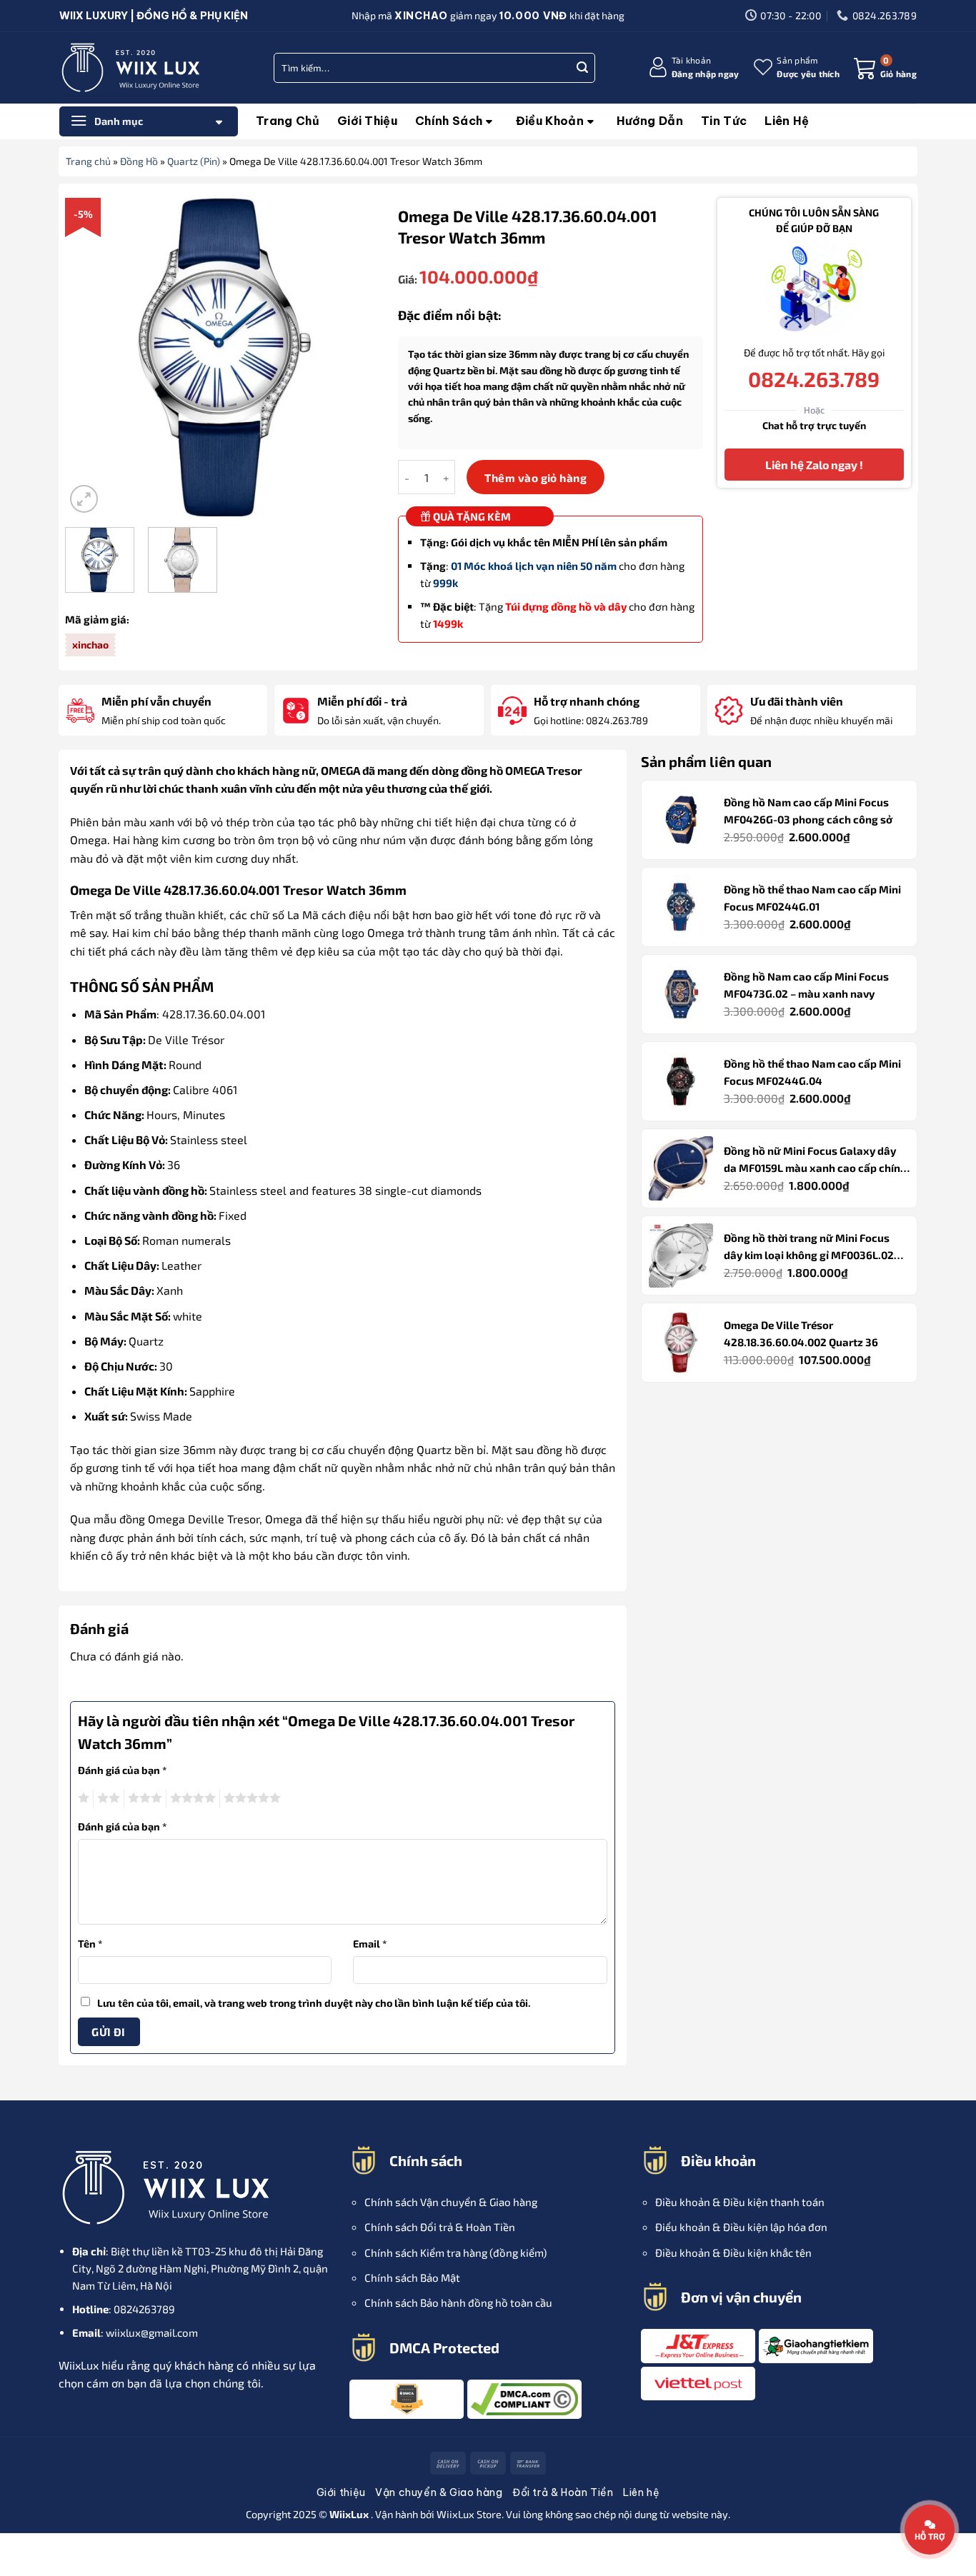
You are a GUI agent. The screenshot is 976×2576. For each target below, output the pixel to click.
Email (370, 1944)
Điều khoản (550, 121)
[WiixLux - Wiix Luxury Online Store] (131, 68)
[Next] (359, 357)
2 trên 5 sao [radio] (106, 1798)
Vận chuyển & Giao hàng (439, 2492)
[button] (694, 67)
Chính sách (449, 121)
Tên (90, 1944)
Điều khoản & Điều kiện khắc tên (733, 2252)
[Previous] (89, 357)
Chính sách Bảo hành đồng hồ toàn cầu (458, 2302)
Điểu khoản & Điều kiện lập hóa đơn (741, 2227)
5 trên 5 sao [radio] (250, 1798)
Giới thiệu (367, 121)
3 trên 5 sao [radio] (143, 1798)
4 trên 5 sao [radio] (191, 1798)
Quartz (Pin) (194, 161)
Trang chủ (288, 121)
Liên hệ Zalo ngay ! (813, 465)
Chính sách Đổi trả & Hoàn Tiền (440, 2227)
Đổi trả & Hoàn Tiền (563, 2492)
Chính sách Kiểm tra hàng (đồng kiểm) (455, 2252)
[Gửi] (582, 68)
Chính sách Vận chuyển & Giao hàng (451, 2202)
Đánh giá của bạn (123, 1770)
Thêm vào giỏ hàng (536, 477)
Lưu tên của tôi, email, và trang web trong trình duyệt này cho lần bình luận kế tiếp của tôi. (314, 2003)
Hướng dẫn (650, 121)
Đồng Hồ (139, 161)
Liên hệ (787, 121)
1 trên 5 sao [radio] (82, 1798)
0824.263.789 (814, 379)
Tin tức (724, 121)
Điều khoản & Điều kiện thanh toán (740, 2202)
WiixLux (457, 2514)
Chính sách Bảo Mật (412, 2277)
